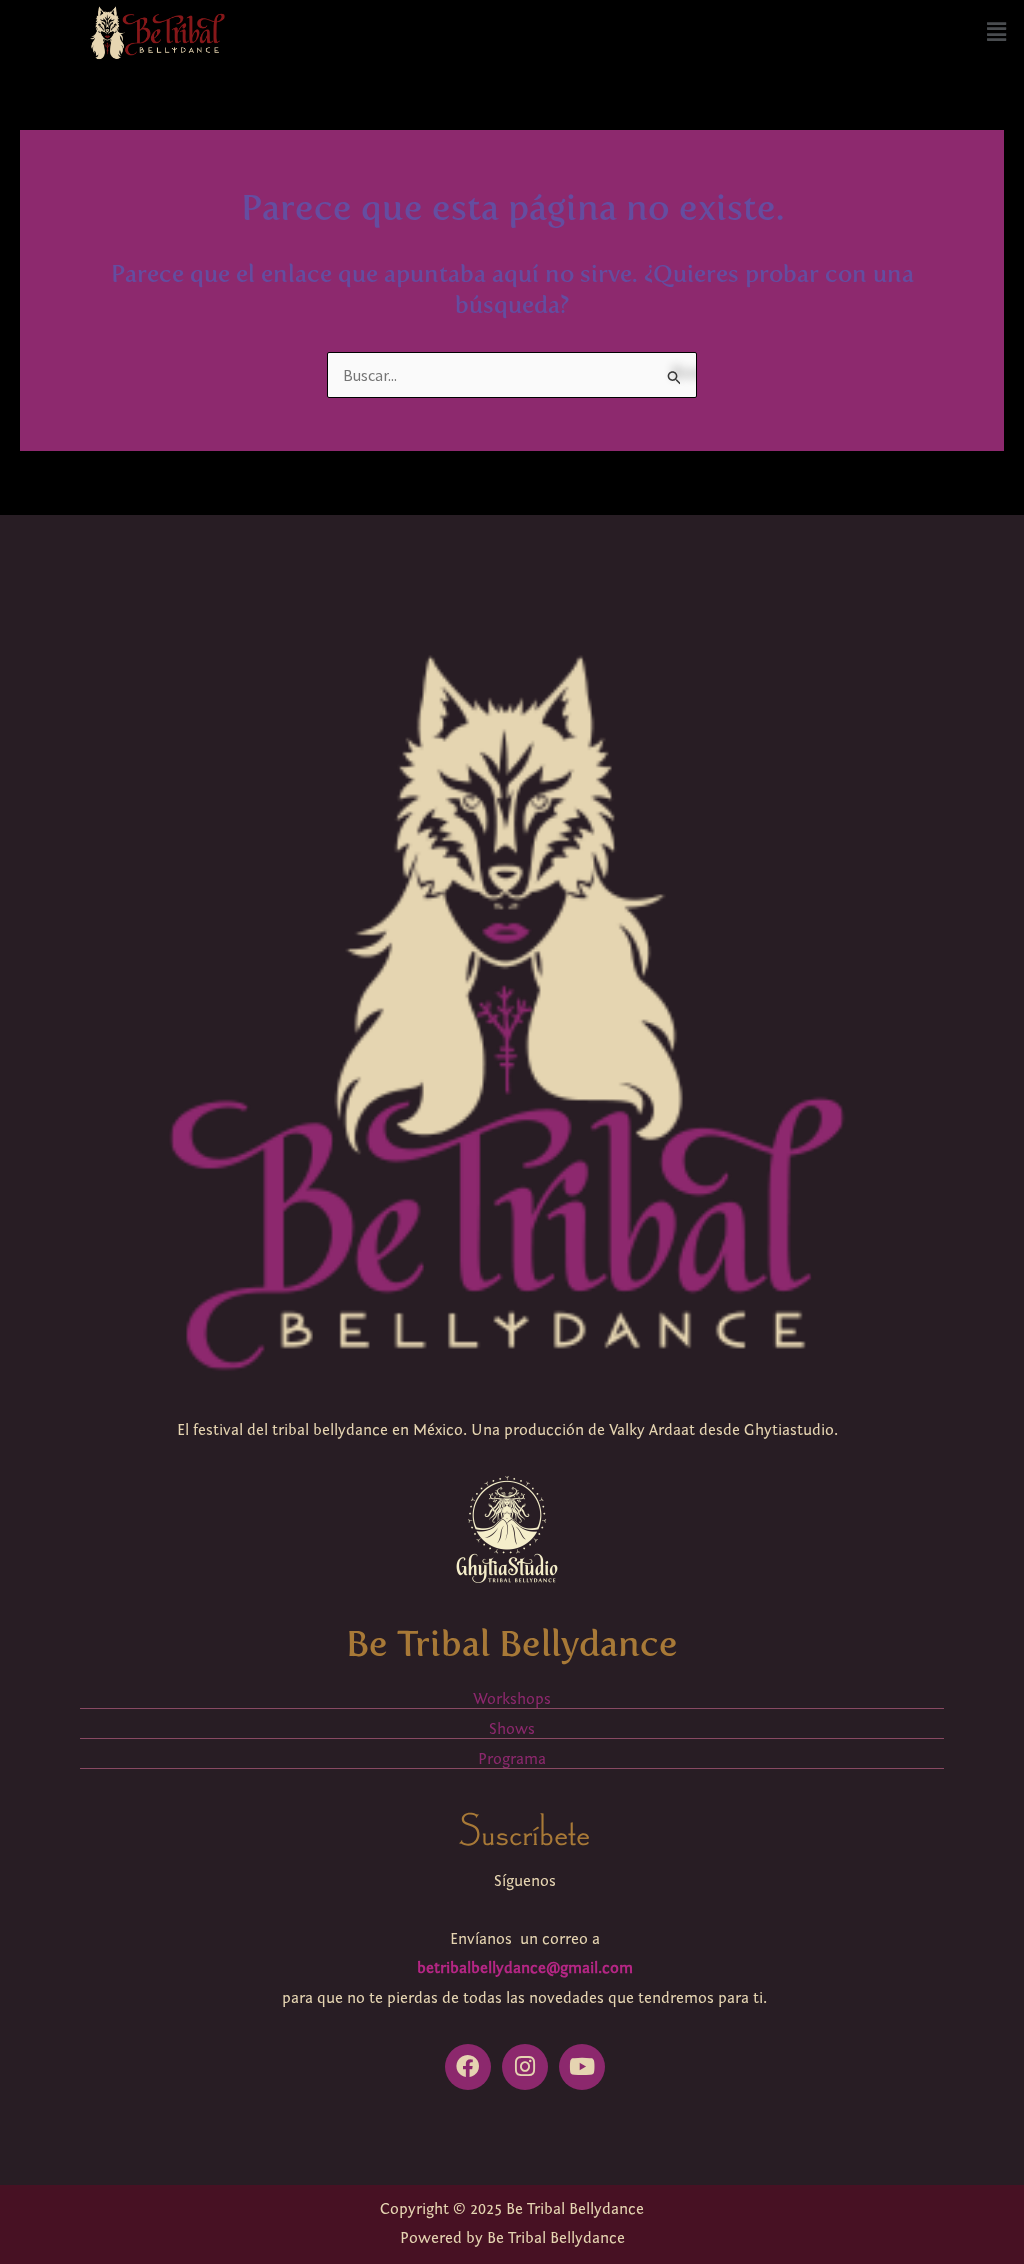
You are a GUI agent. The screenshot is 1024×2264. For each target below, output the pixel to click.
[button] (997, 32)
